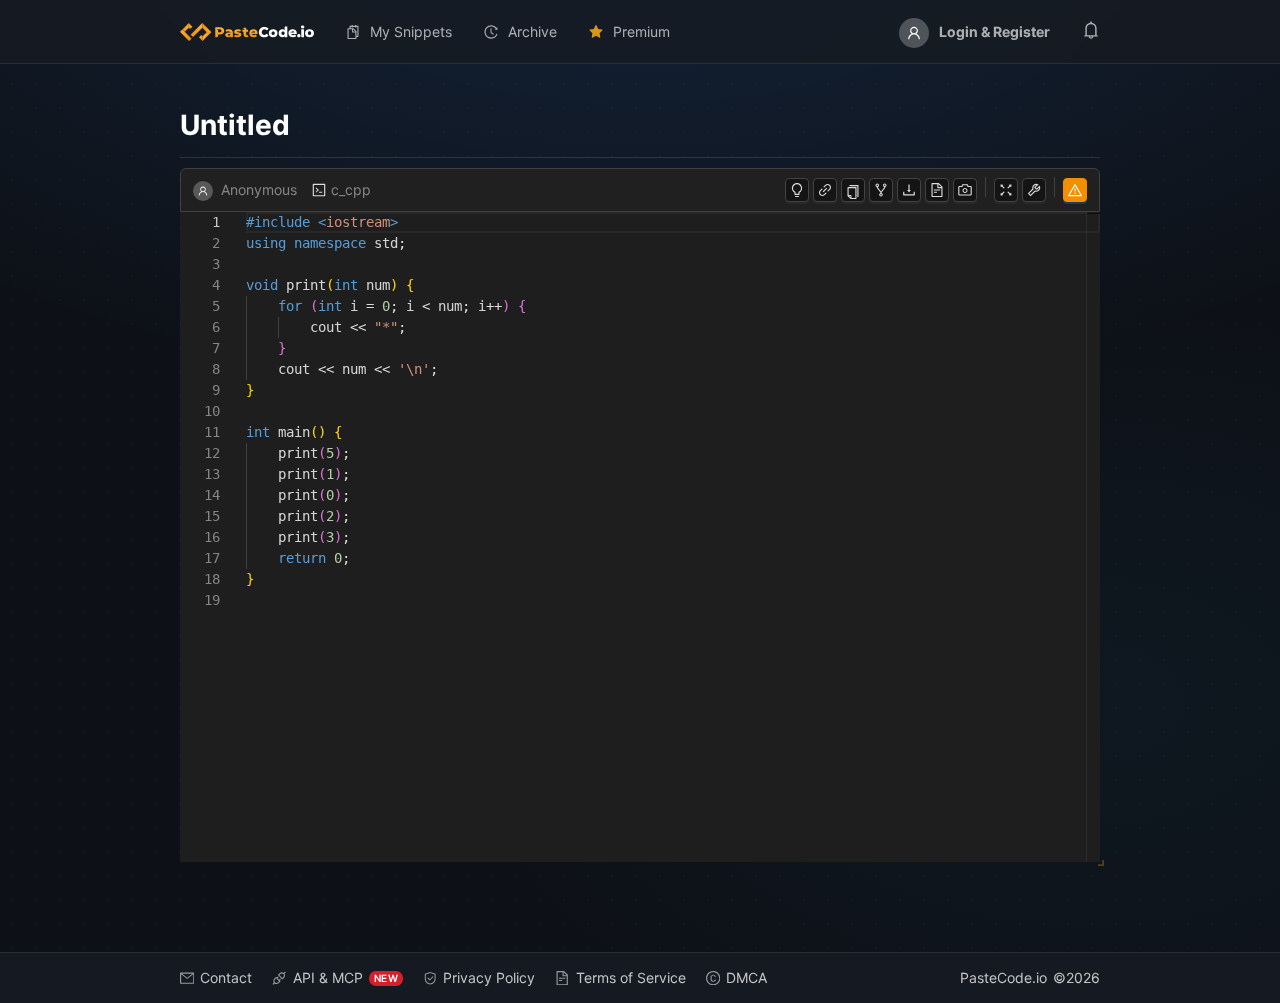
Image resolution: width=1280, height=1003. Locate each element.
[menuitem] (255, 32)
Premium (641, 31)
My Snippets (411, 31)
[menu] (640, 32)
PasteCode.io (1003, 977)
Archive (532, 31)
